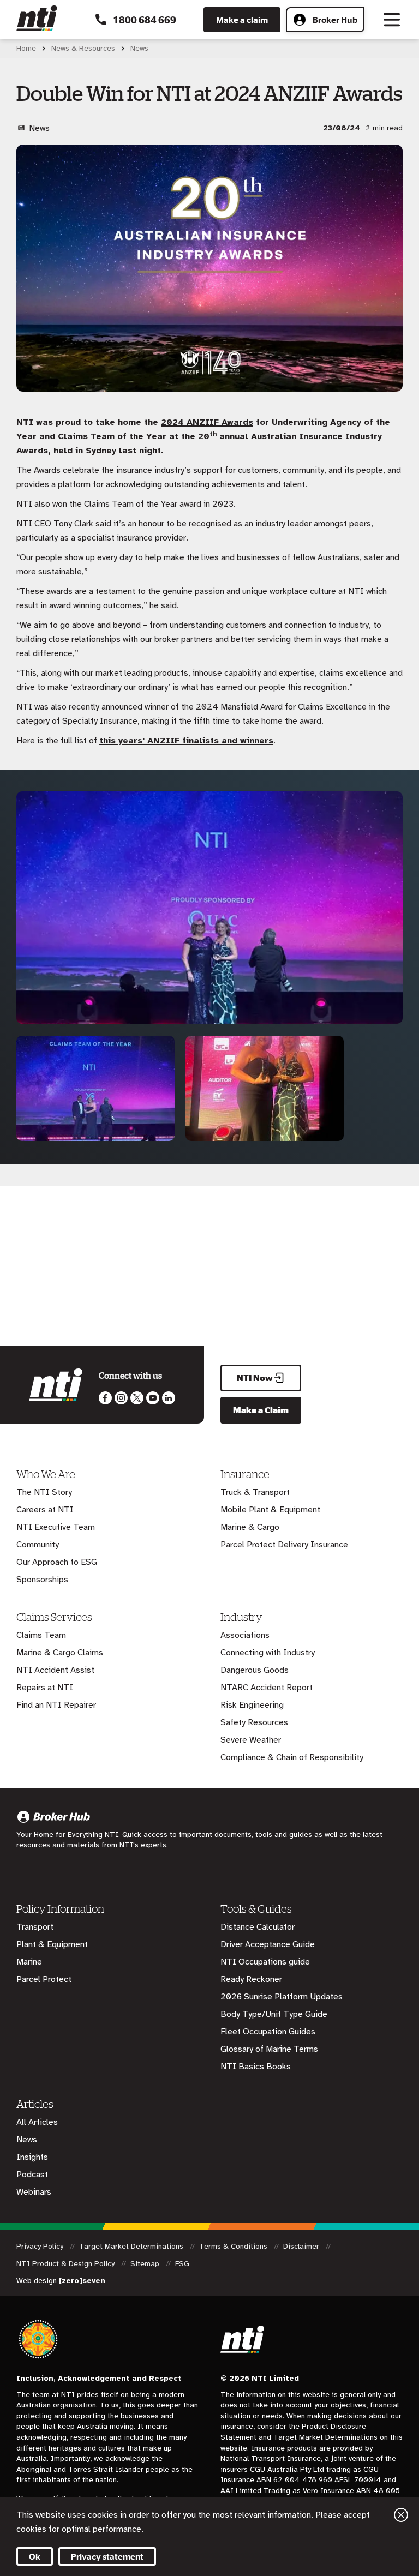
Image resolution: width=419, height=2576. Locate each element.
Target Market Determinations (132, 2246)
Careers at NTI (45, 1510)
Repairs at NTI (45, 1688)
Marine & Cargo (250, 1527)
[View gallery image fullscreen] (95, 1139)
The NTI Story (44, 1492)
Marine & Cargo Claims (60, 1653)
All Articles (37, 2122)
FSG (182, 2264)
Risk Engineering (252, 1705)
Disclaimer (302, 2246)
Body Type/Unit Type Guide (274, 2014)
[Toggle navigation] (392, 20)
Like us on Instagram (121, 1398)
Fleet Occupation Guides (268, 2032)
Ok (35, 2556)
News (27, 2140)
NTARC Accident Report (267, 1688)
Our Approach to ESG (57, 1562)
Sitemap (146, 2264)
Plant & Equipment (52, 1944)
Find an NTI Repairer (56, 1705)
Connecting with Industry (268, 1653)
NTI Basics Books (256, 2067)
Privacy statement (107, 2556)
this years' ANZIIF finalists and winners (186, 741)
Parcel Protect (44, 1979)
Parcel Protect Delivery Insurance (284, 1545)
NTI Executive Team (56, 1527)
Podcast (32, 2175)
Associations (245, 1635)
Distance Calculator (258, 1927)
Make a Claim (261, 1410)
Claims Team (41, 1635)
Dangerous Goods (255, 1670)
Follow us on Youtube (153, 1398)
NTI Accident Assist (55, 1670)
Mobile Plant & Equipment (270, 1510)
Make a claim (242, 20)
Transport (35, 1927)
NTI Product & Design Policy (67, 2264)
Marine (29, 1962)
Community (38, 1545)
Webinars (34, 2192)
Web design (61, 2281)
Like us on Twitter (137, 1398)
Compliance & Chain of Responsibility (292, 1757)
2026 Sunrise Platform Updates (282, 1997)
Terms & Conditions (234, 2246)
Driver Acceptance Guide (268, 1944)
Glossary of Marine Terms (269, 2049)
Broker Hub (335, 20)
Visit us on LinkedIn (169, 1398)
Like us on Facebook (105, 1398)
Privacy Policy (41, 2246)
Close (401, 2515)
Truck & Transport (255, 1492)
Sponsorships (42, 1580)
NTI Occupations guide (265, 1962)
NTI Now (255, 1378)
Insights (32, 2157)
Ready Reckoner (251, 1979)
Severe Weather (251, 1740)
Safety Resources (254, 1722)
